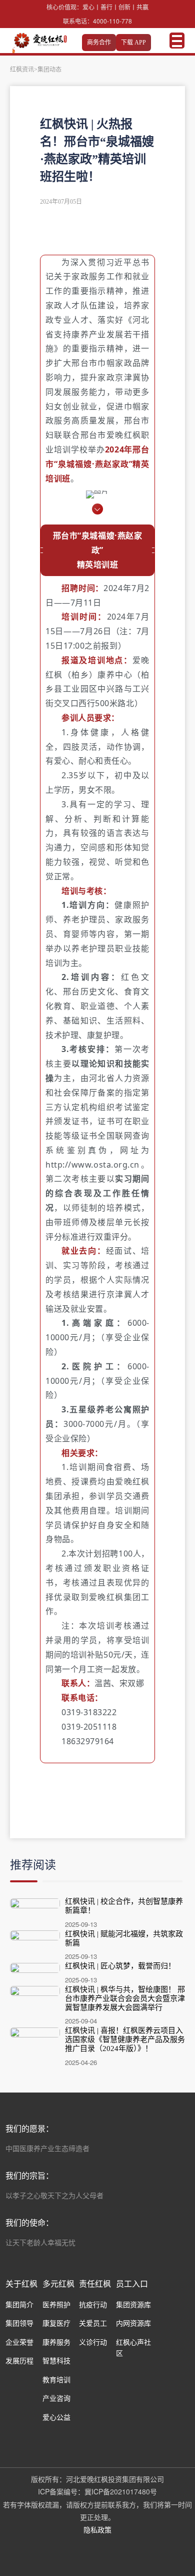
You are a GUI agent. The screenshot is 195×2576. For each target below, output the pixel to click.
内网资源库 (133, 2323)
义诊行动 (93, 2342)
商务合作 (99, 43)
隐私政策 (97, 2529)
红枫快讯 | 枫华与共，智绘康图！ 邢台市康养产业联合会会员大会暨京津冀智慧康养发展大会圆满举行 (125, 1998)
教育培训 (56, 2379)
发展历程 (19, 2360)
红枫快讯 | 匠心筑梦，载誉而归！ (120, 1966)
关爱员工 (93, 2323)
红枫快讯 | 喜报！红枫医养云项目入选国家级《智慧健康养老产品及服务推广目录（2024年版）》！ (125, 2039)
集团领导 (19, 2323)
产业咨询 (56, 2398)
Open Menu (177, 41)
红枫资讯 (22, 70)
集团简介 (19, 2304)
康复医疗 (56, 2323)
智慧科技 (56, 2360)
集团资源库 (133, 2304)
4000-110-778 (112, 21)
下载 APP (133, 43)
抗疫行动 (93, 2304)
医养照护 (56, 2304)
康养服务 (56, 2342)
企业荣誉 (19, 2342)
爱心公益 (56, 2417)
